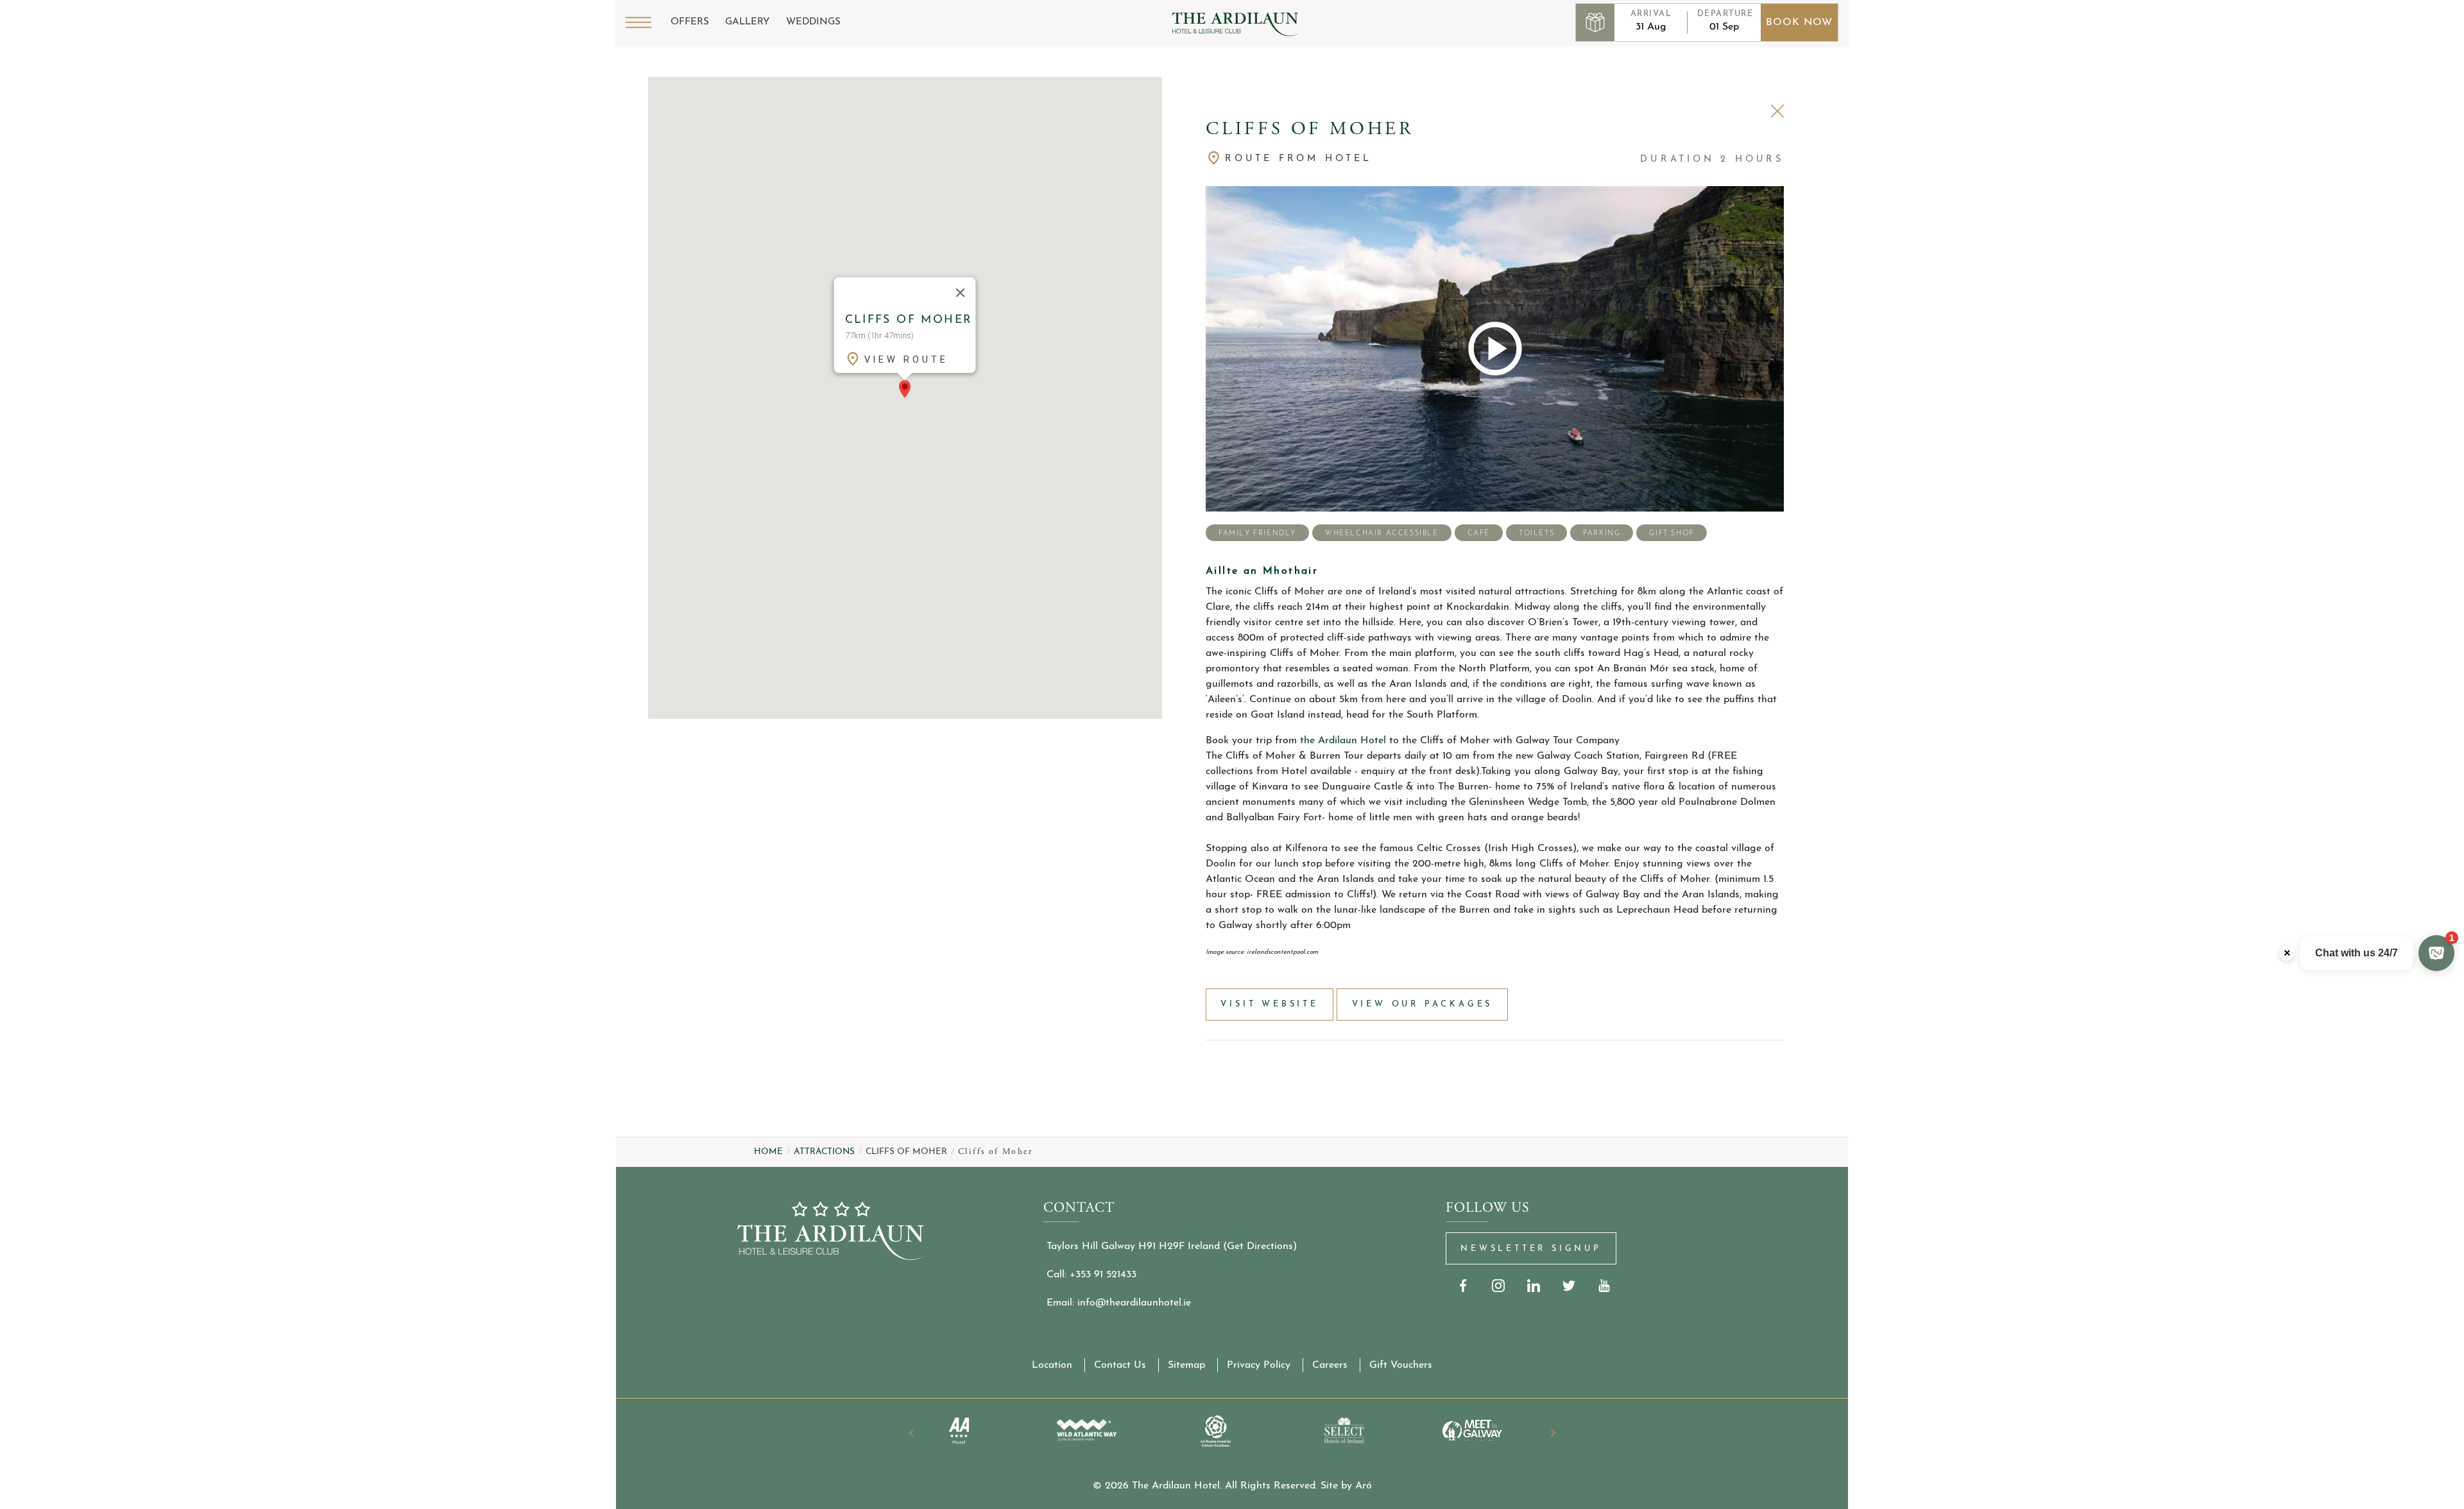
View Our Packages (1423, 1004)
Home (768, 1152)
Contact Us (1120, 1365)
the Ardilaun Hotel (1343, 741)
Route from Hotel (1298, 159)
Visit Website (1269, 1004)
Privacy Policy (1259, 1365)
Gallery (748, 22)
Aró (1364, 1486)
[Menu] (638, 22)
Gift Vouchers (1401, 1365)
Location (1052, 1365)
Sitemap (1186, 1365)
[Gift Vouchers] (1595, 22)
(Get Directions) (1260, 1246)
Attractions (824, 1152)
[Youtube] (1604, 1285)
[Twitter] (1569, 1285)
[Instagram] (1499, 1285)
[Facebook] (1463, 1285)
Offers (690, 22)
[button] (905, 389)
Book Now (1799, 22)
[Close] (961, 293)
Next (1553, 1433)
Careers (1330, 1365)
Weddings (813, 22)
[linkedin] (1534, 1285)
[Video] (1495, 349)
